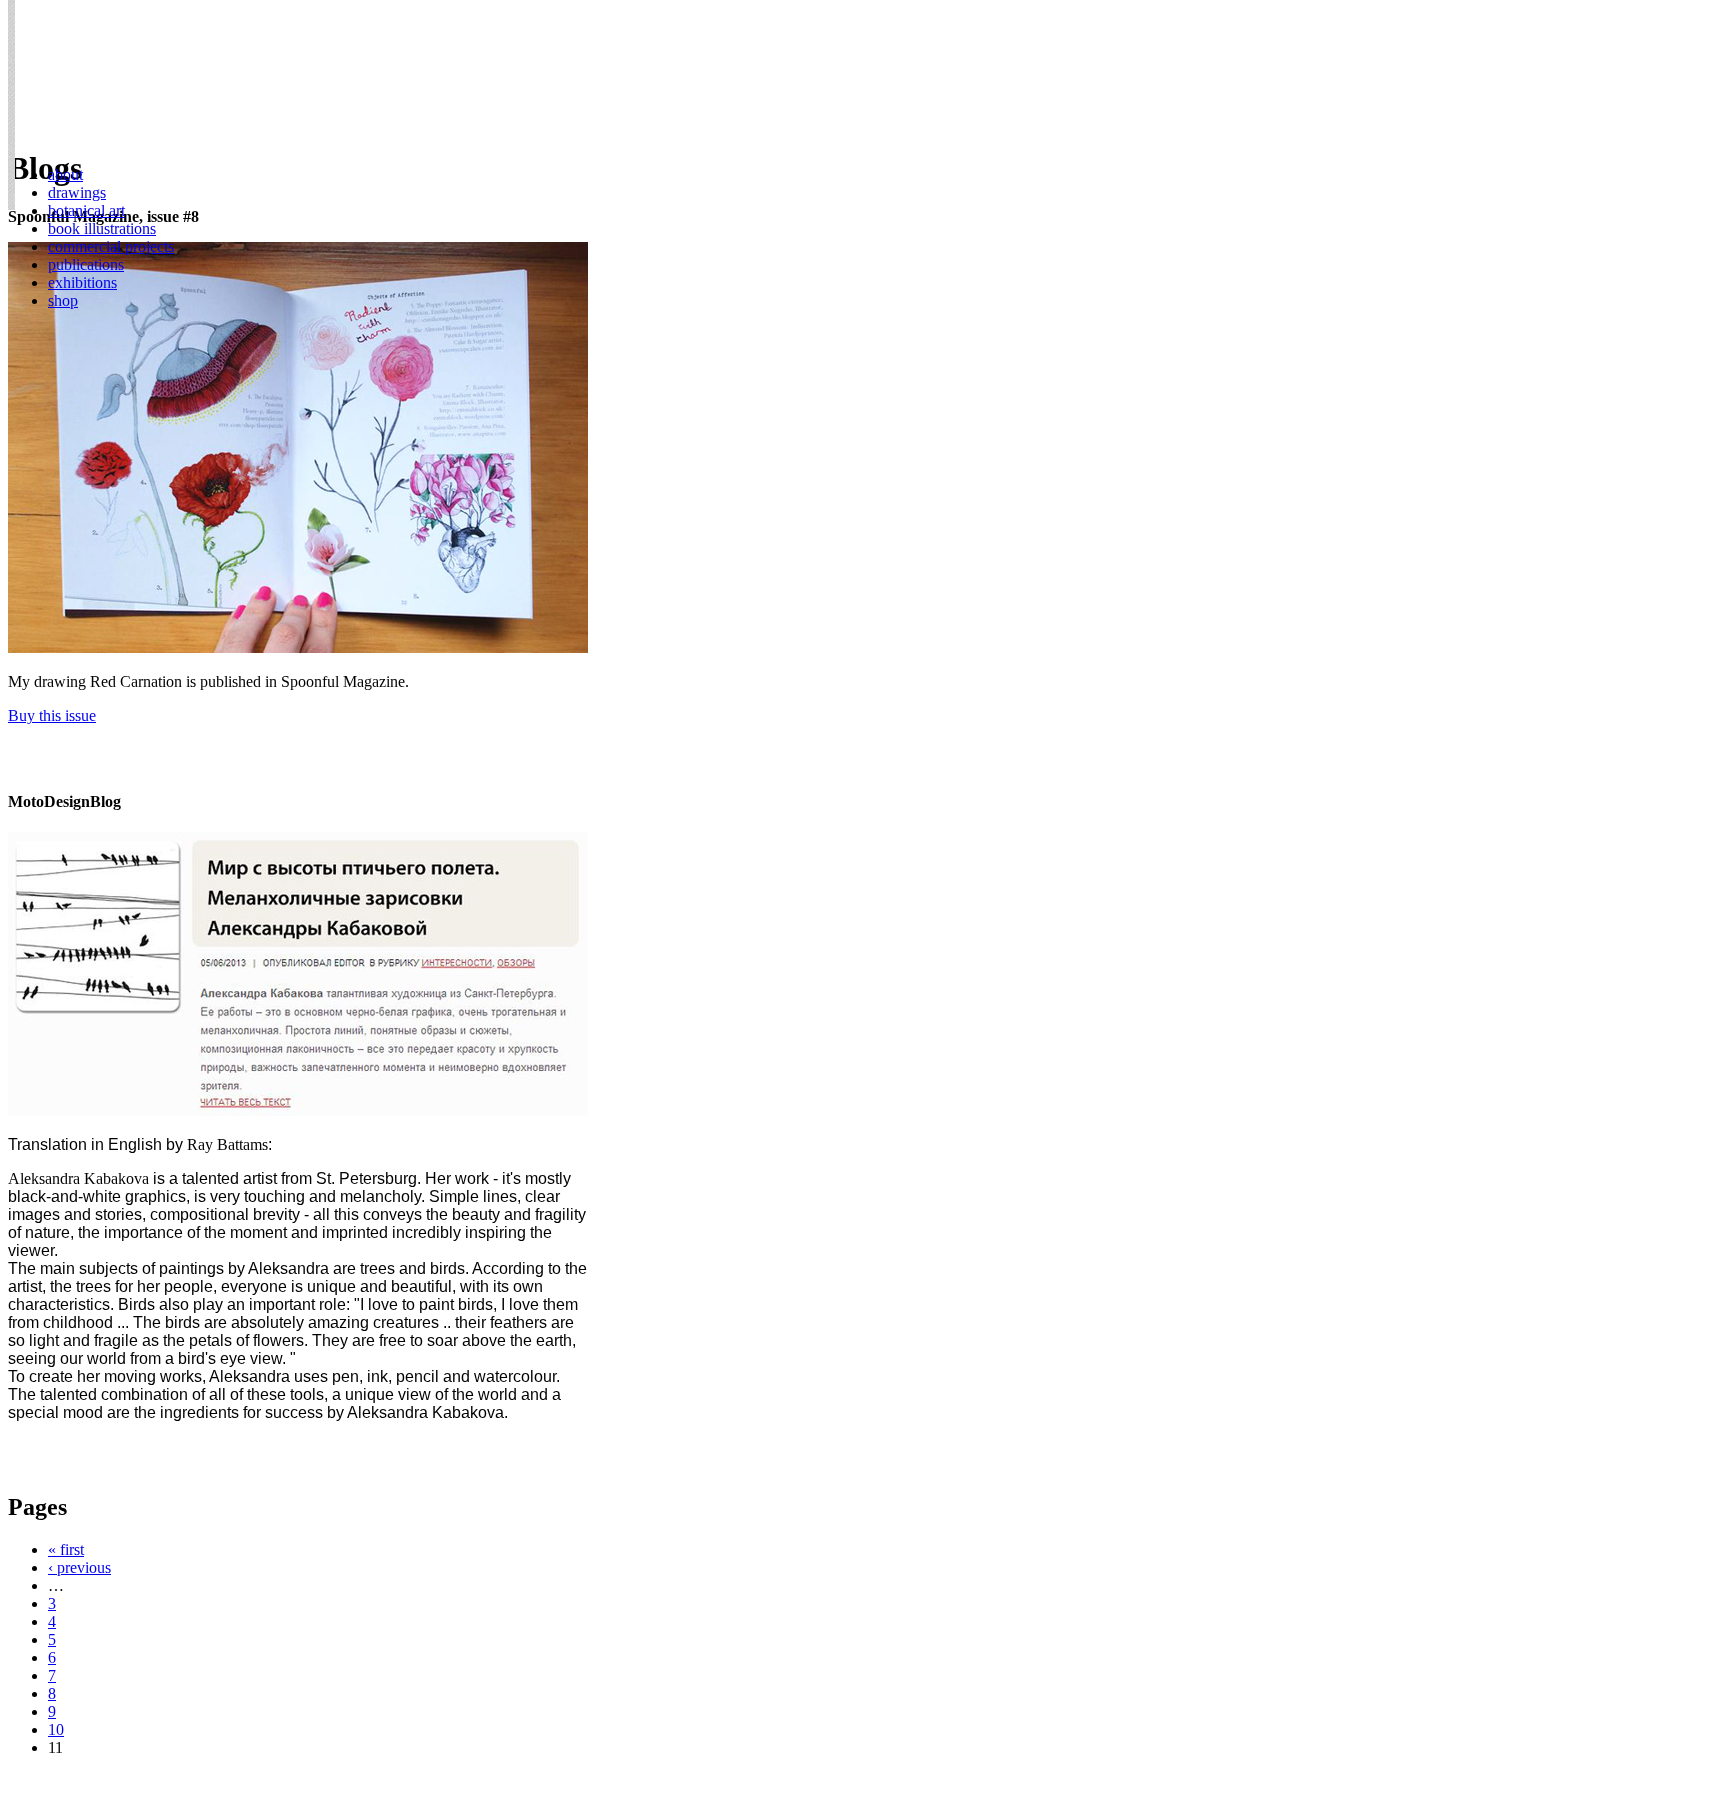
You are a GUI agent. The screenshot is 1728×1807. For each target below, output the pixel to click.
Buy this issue (52, 715)
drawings (77, 192)
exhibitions (82, 282)
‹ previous (79, 1567)
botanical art (86, 210)
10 (56, 1729)
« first (66, 1549)
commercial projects (111, 246)
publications (86, 264)
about (65, 174)
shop (63, 300)
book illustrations (102, 228)
